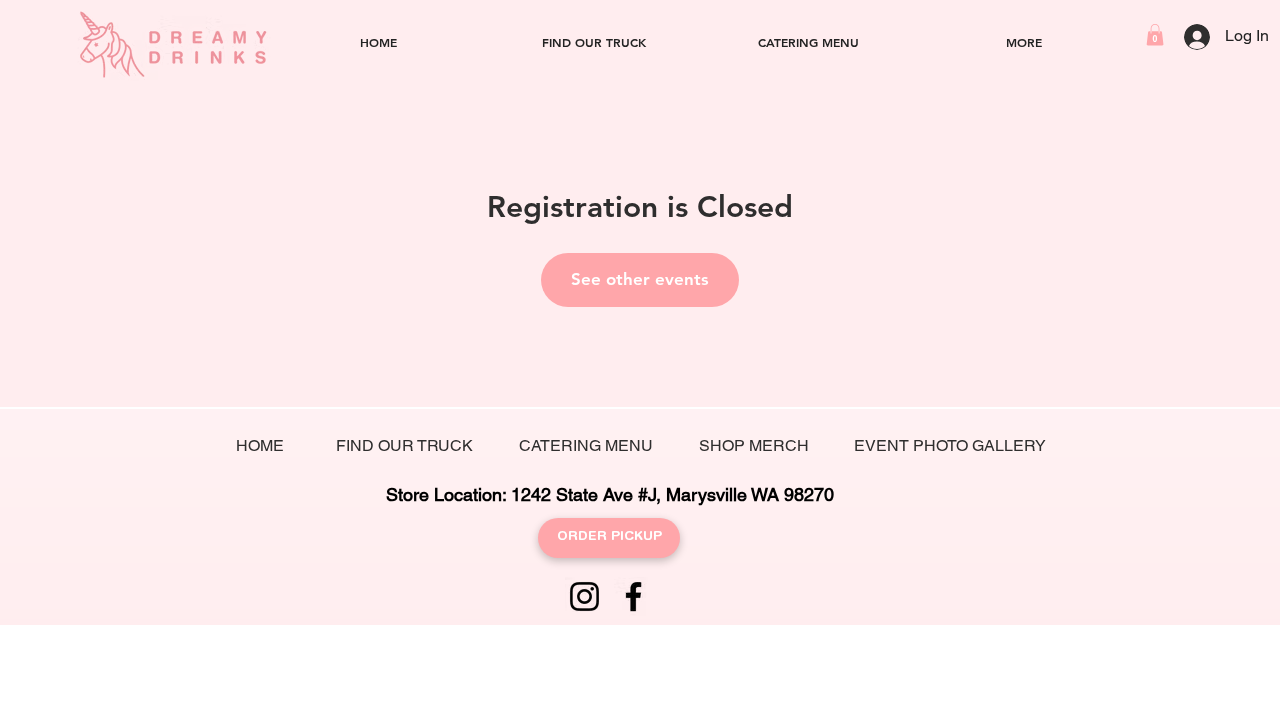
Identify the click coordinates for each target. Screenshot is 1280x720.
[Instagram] (584, 596)
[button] (1155, 35)
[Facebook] (633, 596)
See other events (640, 279)
